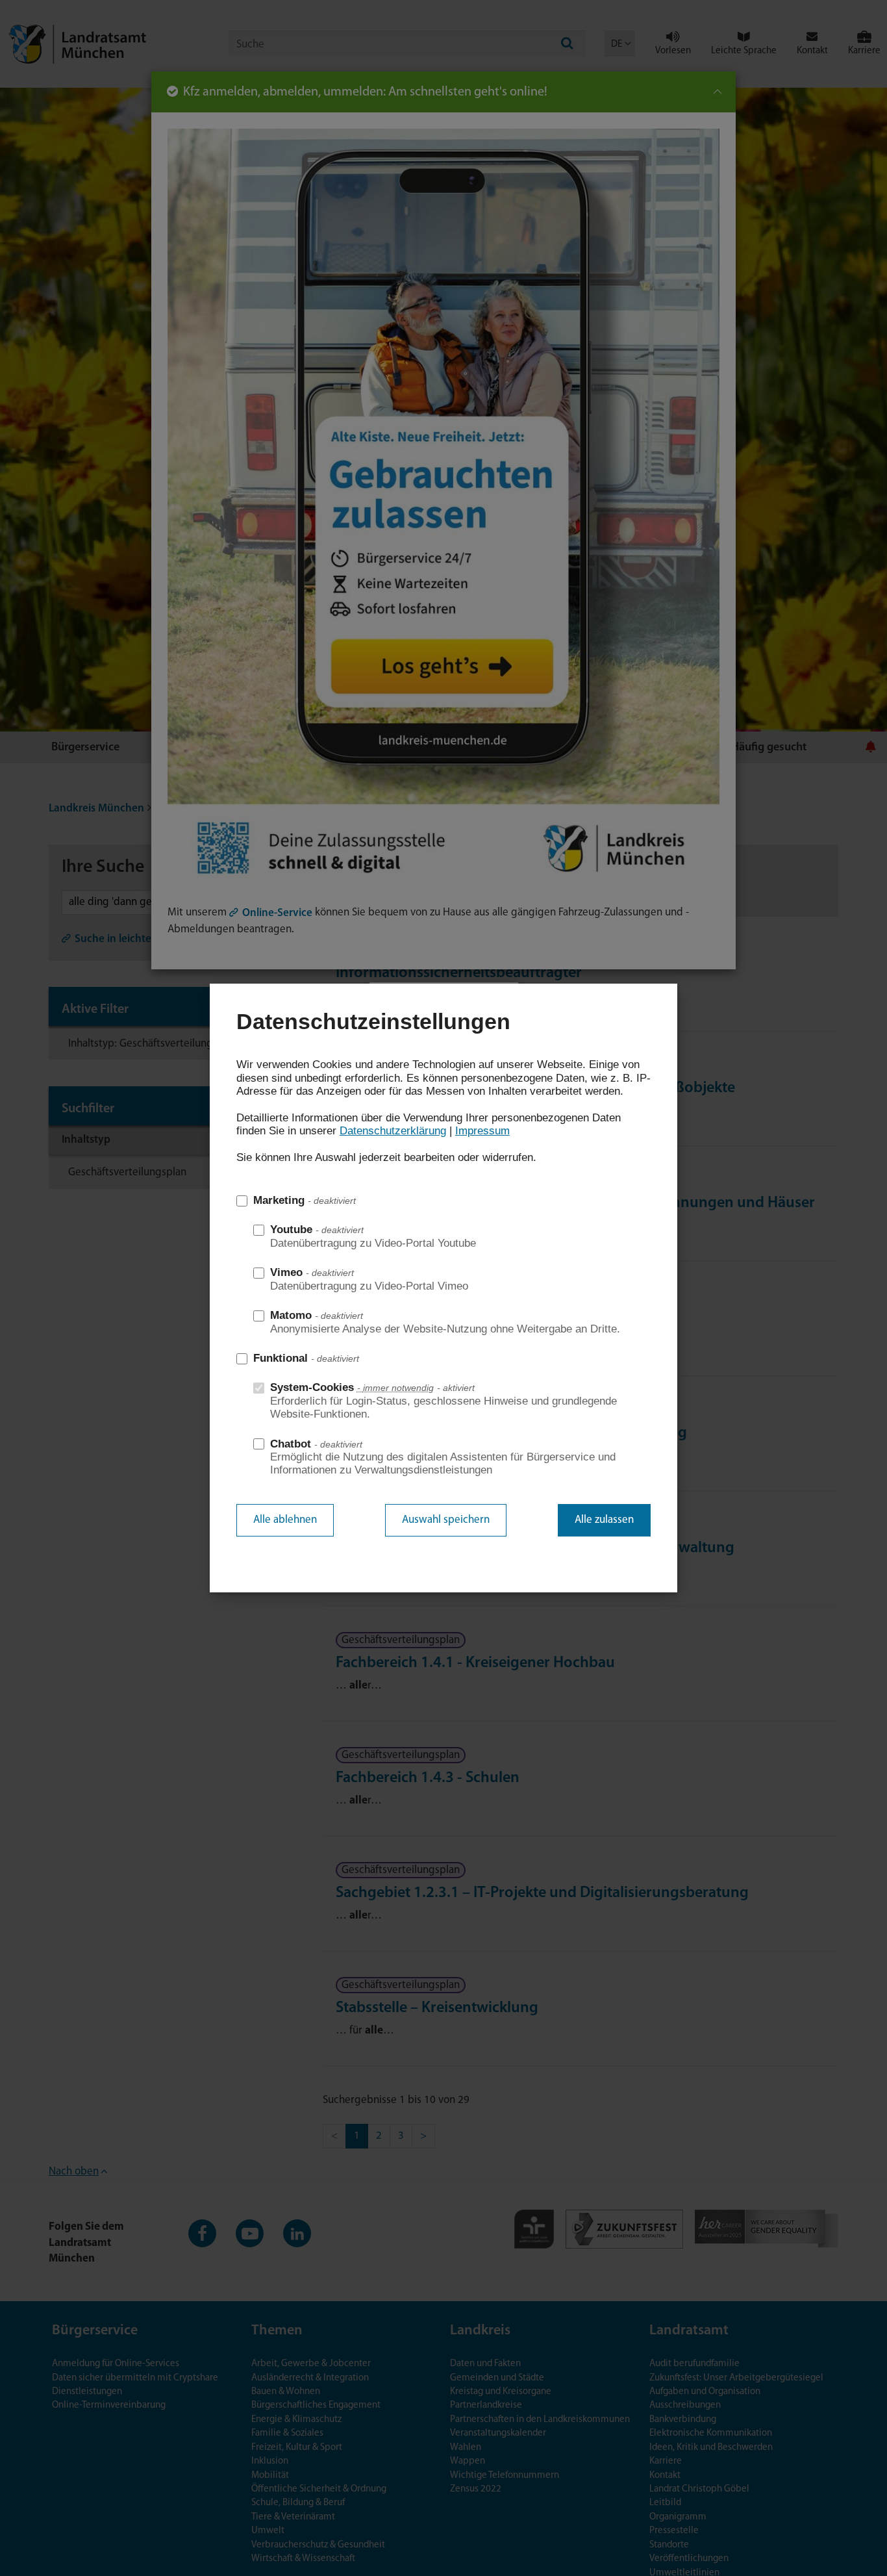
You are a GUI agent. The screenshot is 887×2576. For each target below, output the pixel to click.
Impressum (482, 1131)
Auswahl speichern (446, 1520)
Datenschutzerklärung (393, 1131)
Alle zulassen (604, 1520)
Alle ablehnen (285, 1520)
